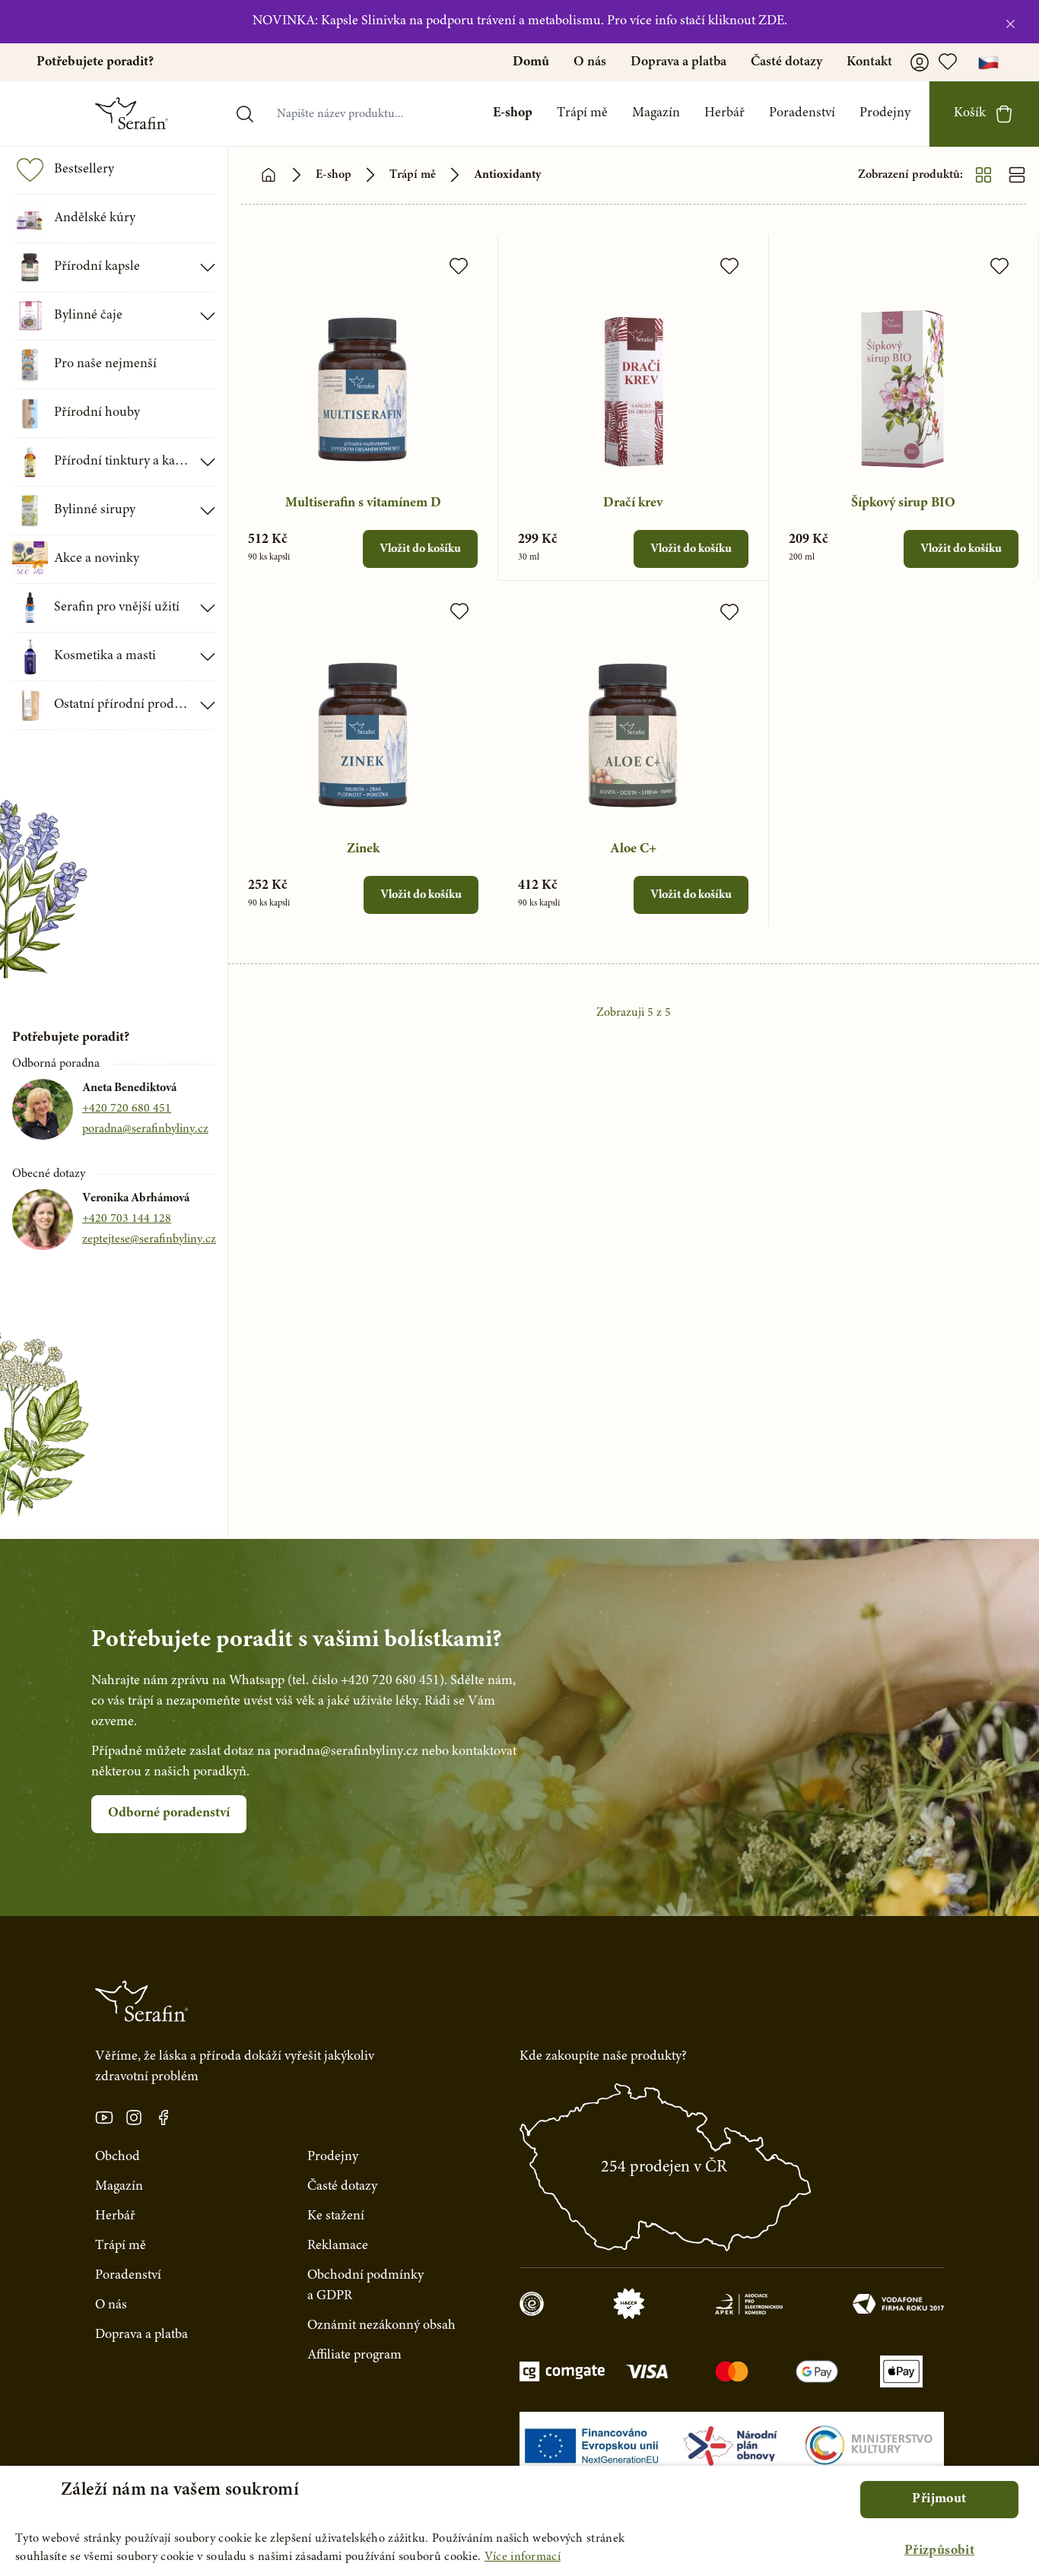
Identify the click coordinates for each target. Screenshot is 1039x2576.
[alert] (519, 2521)
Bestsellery (84, 170)
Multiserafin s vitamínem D (363, 503)
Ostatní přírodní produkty (122, 705)
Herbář (724, 113)
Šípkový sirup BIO (903, 503)
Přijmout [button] (939, 2499)
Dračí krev (633, 503)
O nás (590, 62)
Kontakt (869, 62)
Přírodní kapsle (97, 267)
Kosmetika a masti (105, 656)
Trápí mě (582, 113)
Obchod (118, 2157)
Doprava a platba (678, 62)
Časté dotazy (786, 62)
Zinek (363, 849)
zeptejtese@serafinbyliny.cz (149, 1239)
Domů (531, 62)
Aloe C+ (633, 849)
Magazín (656, 113)
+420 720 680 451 (127, 1109)
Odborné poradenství (169, 1813)
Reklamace (338, 2246)
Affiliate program (354, 2356)
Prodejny (885, 113)
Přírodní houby (97, 413)
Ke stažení (336, 2216)
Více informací (523, 2557)
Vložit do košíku (420, 549)
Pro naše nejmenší (105, 364)
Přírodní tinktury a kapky (122, 462)
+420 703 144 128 (127, 1219)
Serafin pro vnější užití (117, 608)
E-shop (513, 113)
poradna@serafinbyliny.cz (145, 1129)
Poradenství (802, 113)
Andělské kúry (95, 218)
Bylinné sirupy (95, 510)
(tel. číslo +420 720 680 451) (366, 1681)
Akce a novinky (97, 559)
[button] (939, 2551)
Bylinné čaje (88, 316)
